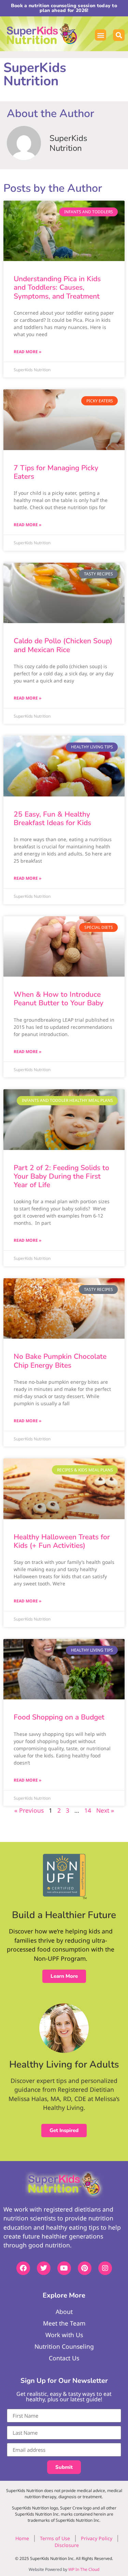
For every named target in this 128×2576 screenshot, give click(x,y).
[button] (101, 35)
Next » (105, 1810)
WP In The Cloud (84, 2569)
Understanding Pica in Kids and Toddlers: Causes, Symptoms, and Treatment (57, 287)
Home (22, 2538)
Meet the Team (64, 2323)
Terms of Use (55, 2538)
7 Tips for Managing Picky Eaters (56, 472)
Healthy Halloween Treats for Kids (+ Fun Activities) (62, 1541)
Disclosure (67, 2545)
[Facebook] (23, 2268)
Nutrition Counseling (64, 2346)
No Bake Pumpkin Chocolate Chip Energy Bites (60, 1361)
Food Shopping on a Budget (59, 1717)
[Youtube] (64, 2268)
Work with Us (64, 2335)
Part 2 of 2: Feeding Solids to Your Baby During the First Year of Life (61, 1176)
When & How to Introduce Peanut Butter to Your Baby (59, 999)
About (64, 2312)
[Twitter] (44, 2268)
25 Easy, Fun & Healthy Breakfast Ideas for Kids (52, 818)
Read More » (27, 352)
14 (88, 1810)
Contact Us (64, 2358)
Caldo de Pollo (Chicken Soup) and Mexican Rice (63, 645)
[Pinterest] (85, 2268)
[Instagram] (105, 2268)
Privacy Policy (97, 2538)
